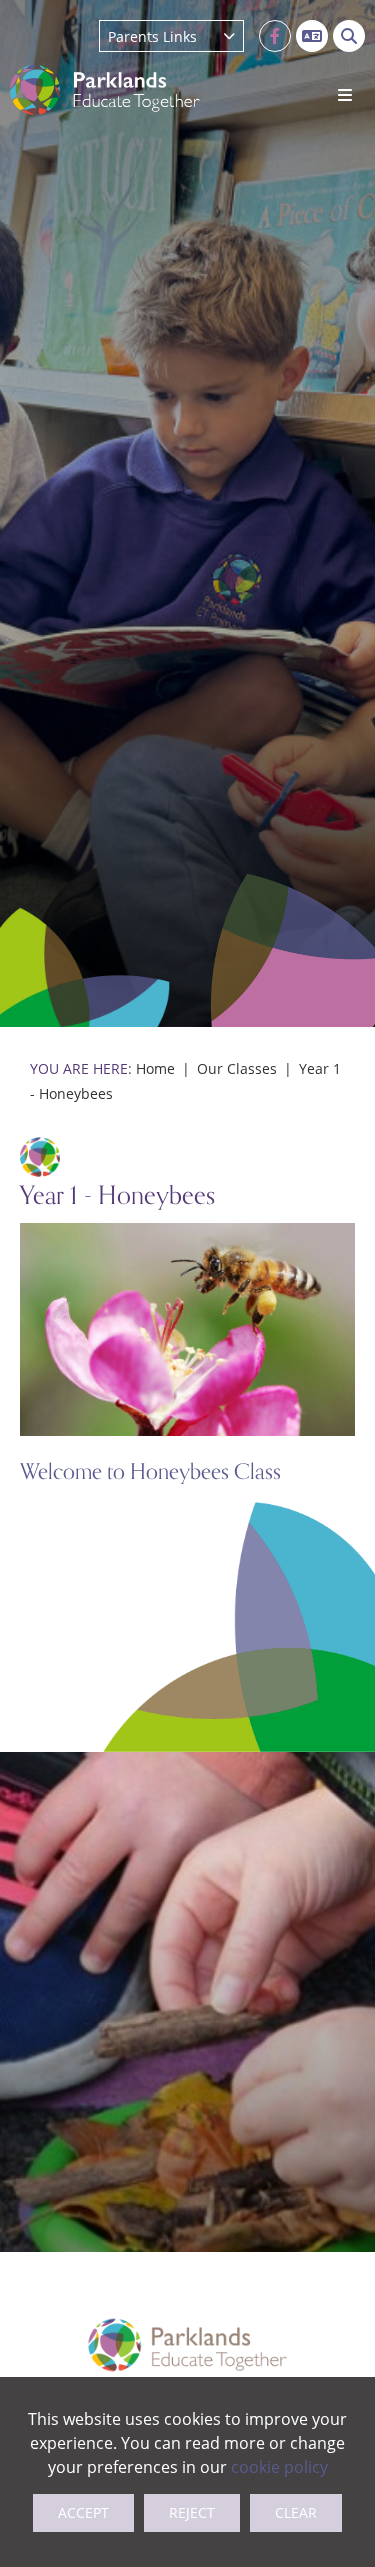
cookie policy (279, 2466)
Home (155, 1068)
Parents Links (152, 36)
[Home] (105, 90)
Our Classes (237, 1068)
